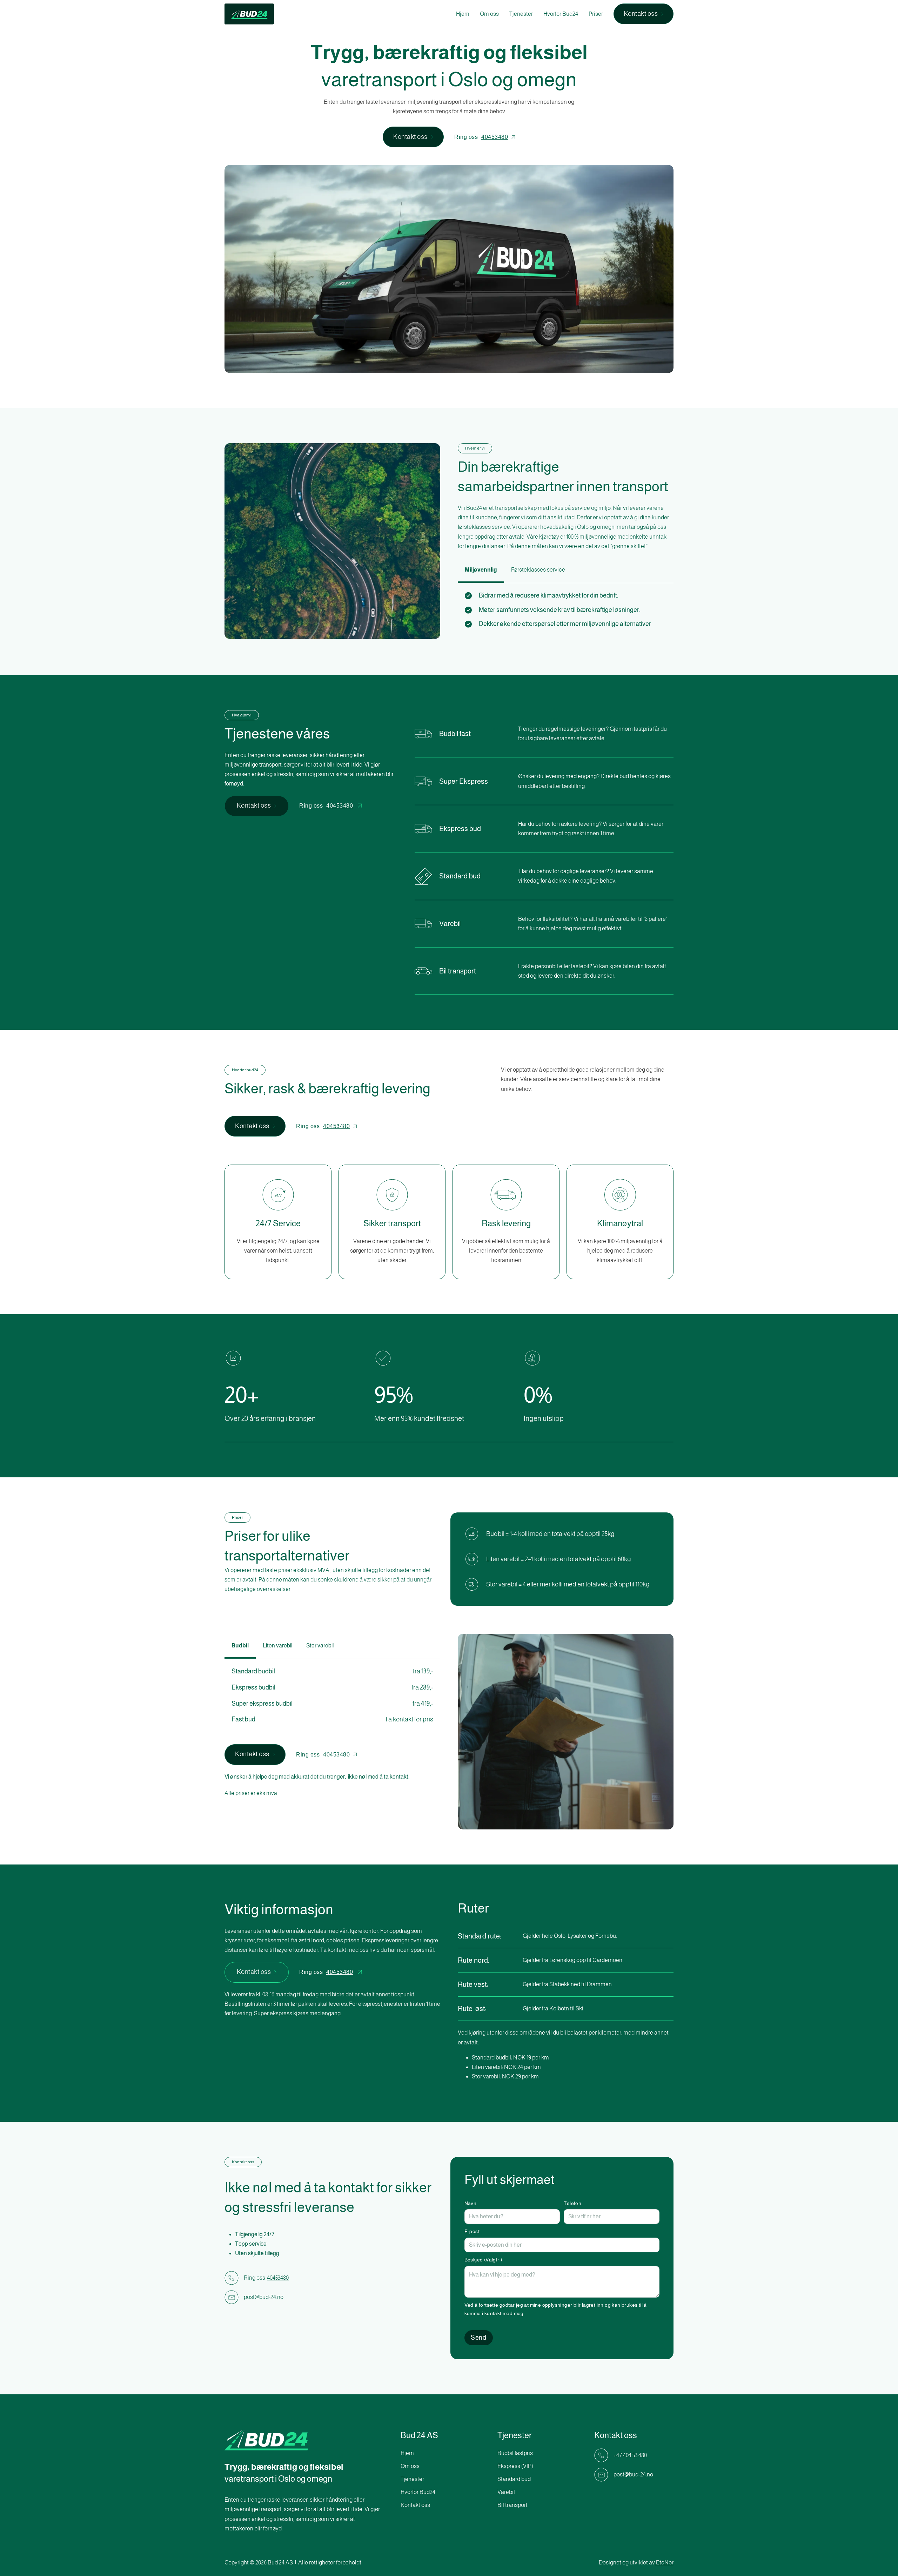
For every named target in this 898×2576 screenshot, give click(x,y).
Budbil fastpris (515, 2453)
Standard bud (514, 2479)
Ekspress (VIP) (515, 2466)
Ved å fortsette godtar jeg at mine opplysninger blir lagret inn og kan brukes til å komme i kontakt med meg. (556, 2309)
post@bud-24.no (264, 2297)
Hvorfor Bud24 (561, 14)
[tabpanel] (566, 611)
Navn (471, 2203)
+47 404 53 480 (630, 2455)
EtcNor (665, 2562)
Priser (596, 14)
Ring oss (481, 137)
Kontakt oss (641, 14)
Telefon (572, 2203)
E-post (472, 2231)
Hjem (463, 14)
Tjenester (521, 14)
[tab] (481, 570)
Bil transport (512, 2505)
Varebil (506, 2492)
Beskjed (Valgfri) (483, 2260)
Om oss (489, 14)
